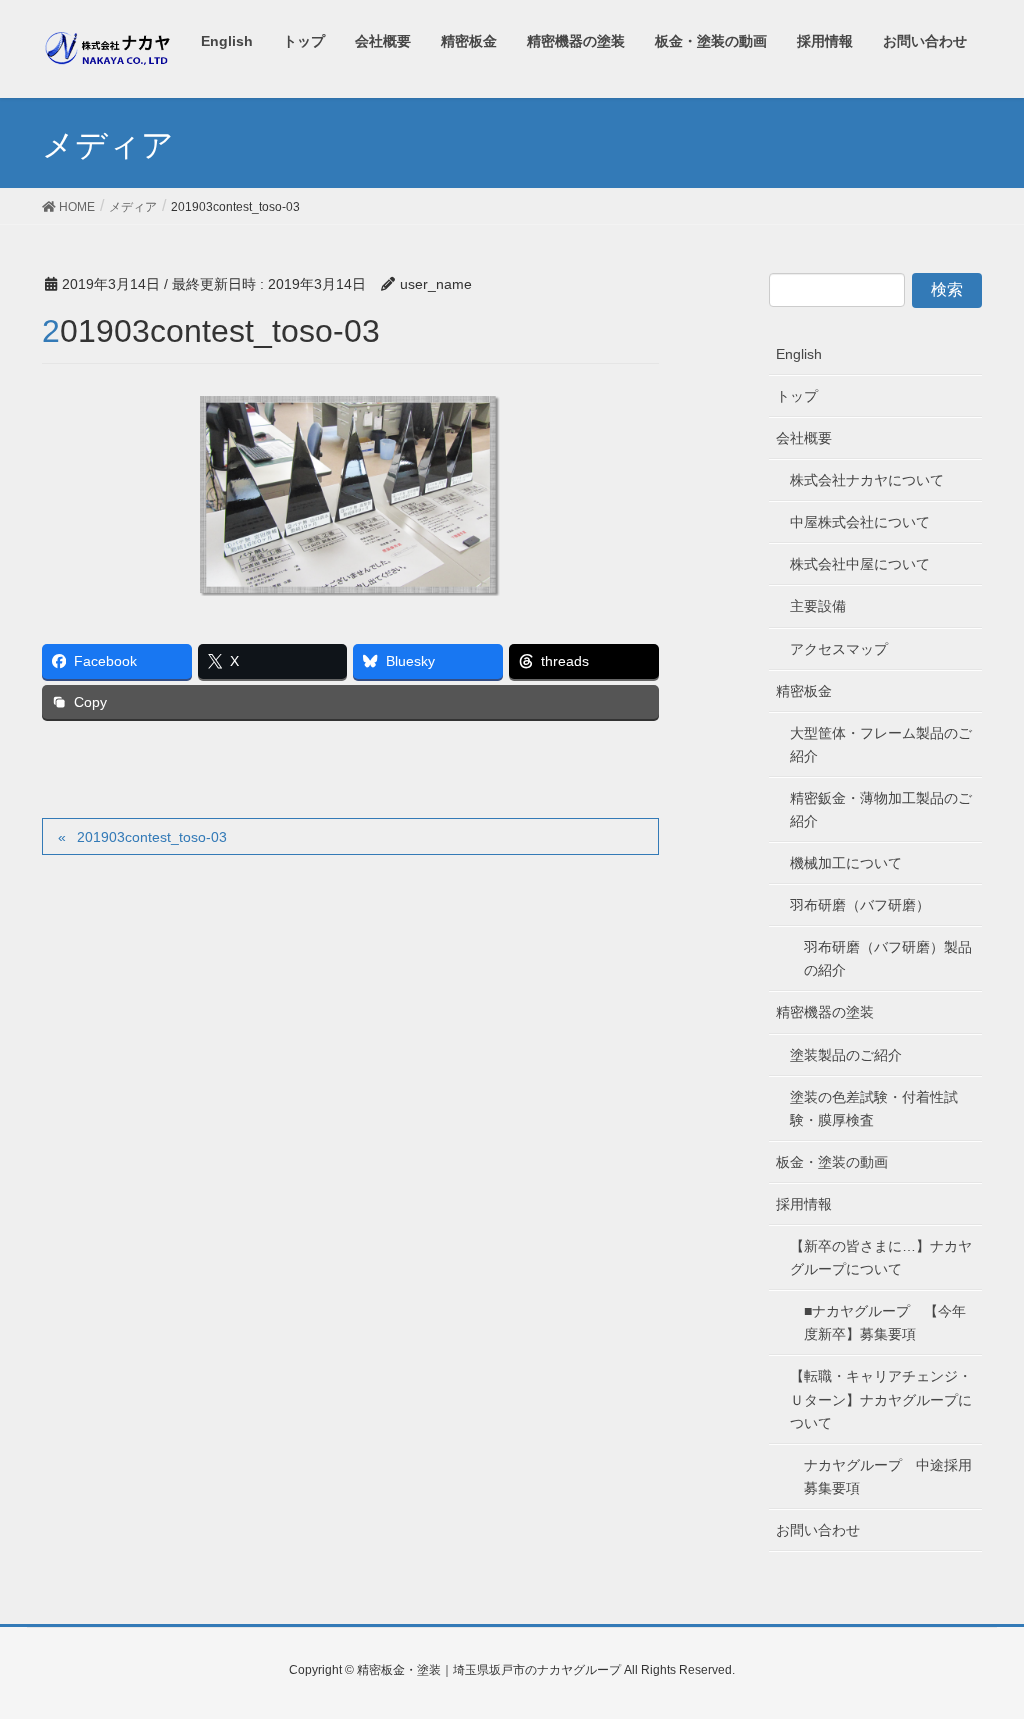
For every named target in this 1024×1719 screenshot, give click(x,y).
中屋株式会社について (860, 522)
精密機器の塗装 (825, 1012)
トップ (797, 396)
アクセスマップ (839, 649)
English (799, 354)
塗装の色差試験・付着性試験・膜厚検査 (874, 1108)
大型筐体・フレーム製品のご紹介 (881, 744)
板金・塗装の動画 (832, 1162)
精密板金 (804, 691)
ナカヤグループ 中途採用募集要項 (888, 1476)
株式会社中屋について (860, 564)
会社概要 (804, 438)
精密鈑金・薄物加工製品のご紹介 (881, 809)
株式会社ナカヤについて (867, 480)
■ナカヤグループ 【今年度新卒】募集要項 (885, 1322)
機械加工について (846, 863)
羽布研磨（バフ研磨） (860, 905)
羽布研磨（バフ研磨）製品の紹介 (888, 958)
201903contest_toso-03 (152, 837)
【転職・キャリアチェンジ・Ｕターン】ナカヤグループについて (881, 1399)
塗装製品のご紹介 (846, 1055)
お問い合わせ (818, 1530)
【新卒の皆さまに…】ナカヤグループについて (881, 1257)
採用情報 (804, 1204)
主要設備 (818, 606)
